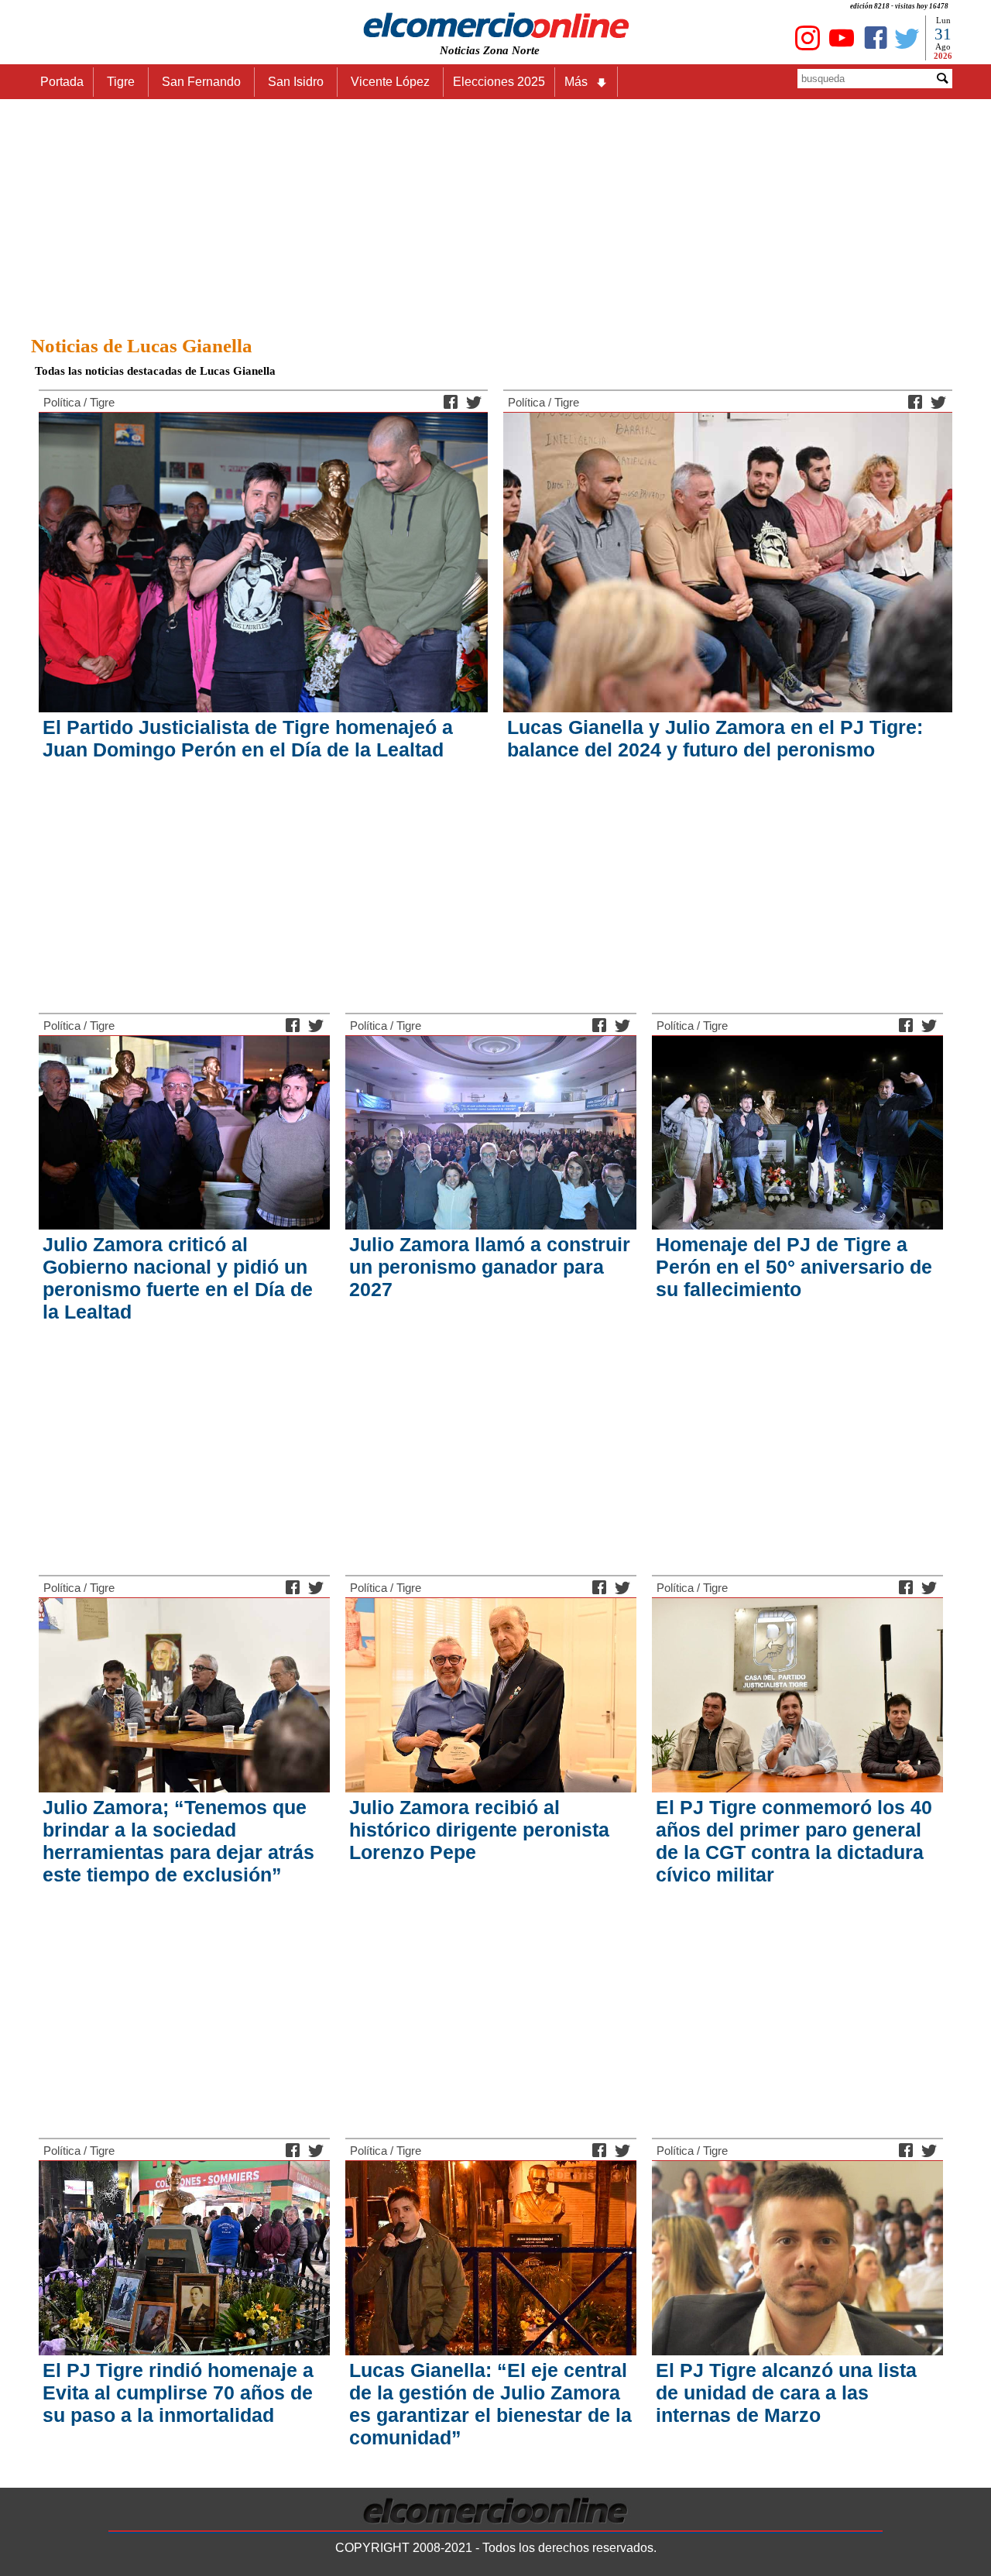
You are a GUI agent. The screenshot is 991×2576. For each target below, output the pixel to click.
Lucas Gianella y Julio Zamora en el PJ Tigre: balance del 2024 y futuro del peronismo (715, 738)
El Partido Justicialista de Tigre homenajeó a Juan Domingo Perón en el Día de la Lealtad (248, 738)
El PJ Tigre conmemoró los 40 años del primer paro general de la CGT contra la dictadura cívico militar (794, 1841)
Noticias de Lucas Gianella (142, 346)
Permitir (618, 55)
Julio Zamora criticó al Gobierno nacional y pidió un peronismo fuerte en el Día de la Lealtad (178, 1278)
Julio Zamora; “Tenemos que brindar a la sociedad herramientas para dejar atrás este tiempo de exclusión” (178, 1841)
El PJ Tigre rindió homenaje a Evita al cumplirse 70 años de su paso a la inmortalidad (178, 2392)
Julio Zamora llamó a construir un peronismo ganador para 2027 (490, 1267)
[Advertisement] (495, 213)
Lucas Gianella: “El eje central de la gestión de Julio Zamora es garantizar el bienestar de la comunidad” (490, 2404)
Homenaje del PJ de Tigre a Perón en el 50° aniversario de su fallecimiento (794, 1267)
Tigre (102, 402)
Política (62, 402)
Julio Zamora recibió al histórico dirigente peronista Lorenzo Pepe (479, 1830)
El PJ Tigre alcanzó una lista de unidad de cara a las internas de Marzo (786, 2392)
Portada (62, 82)
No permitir (539, 55)
